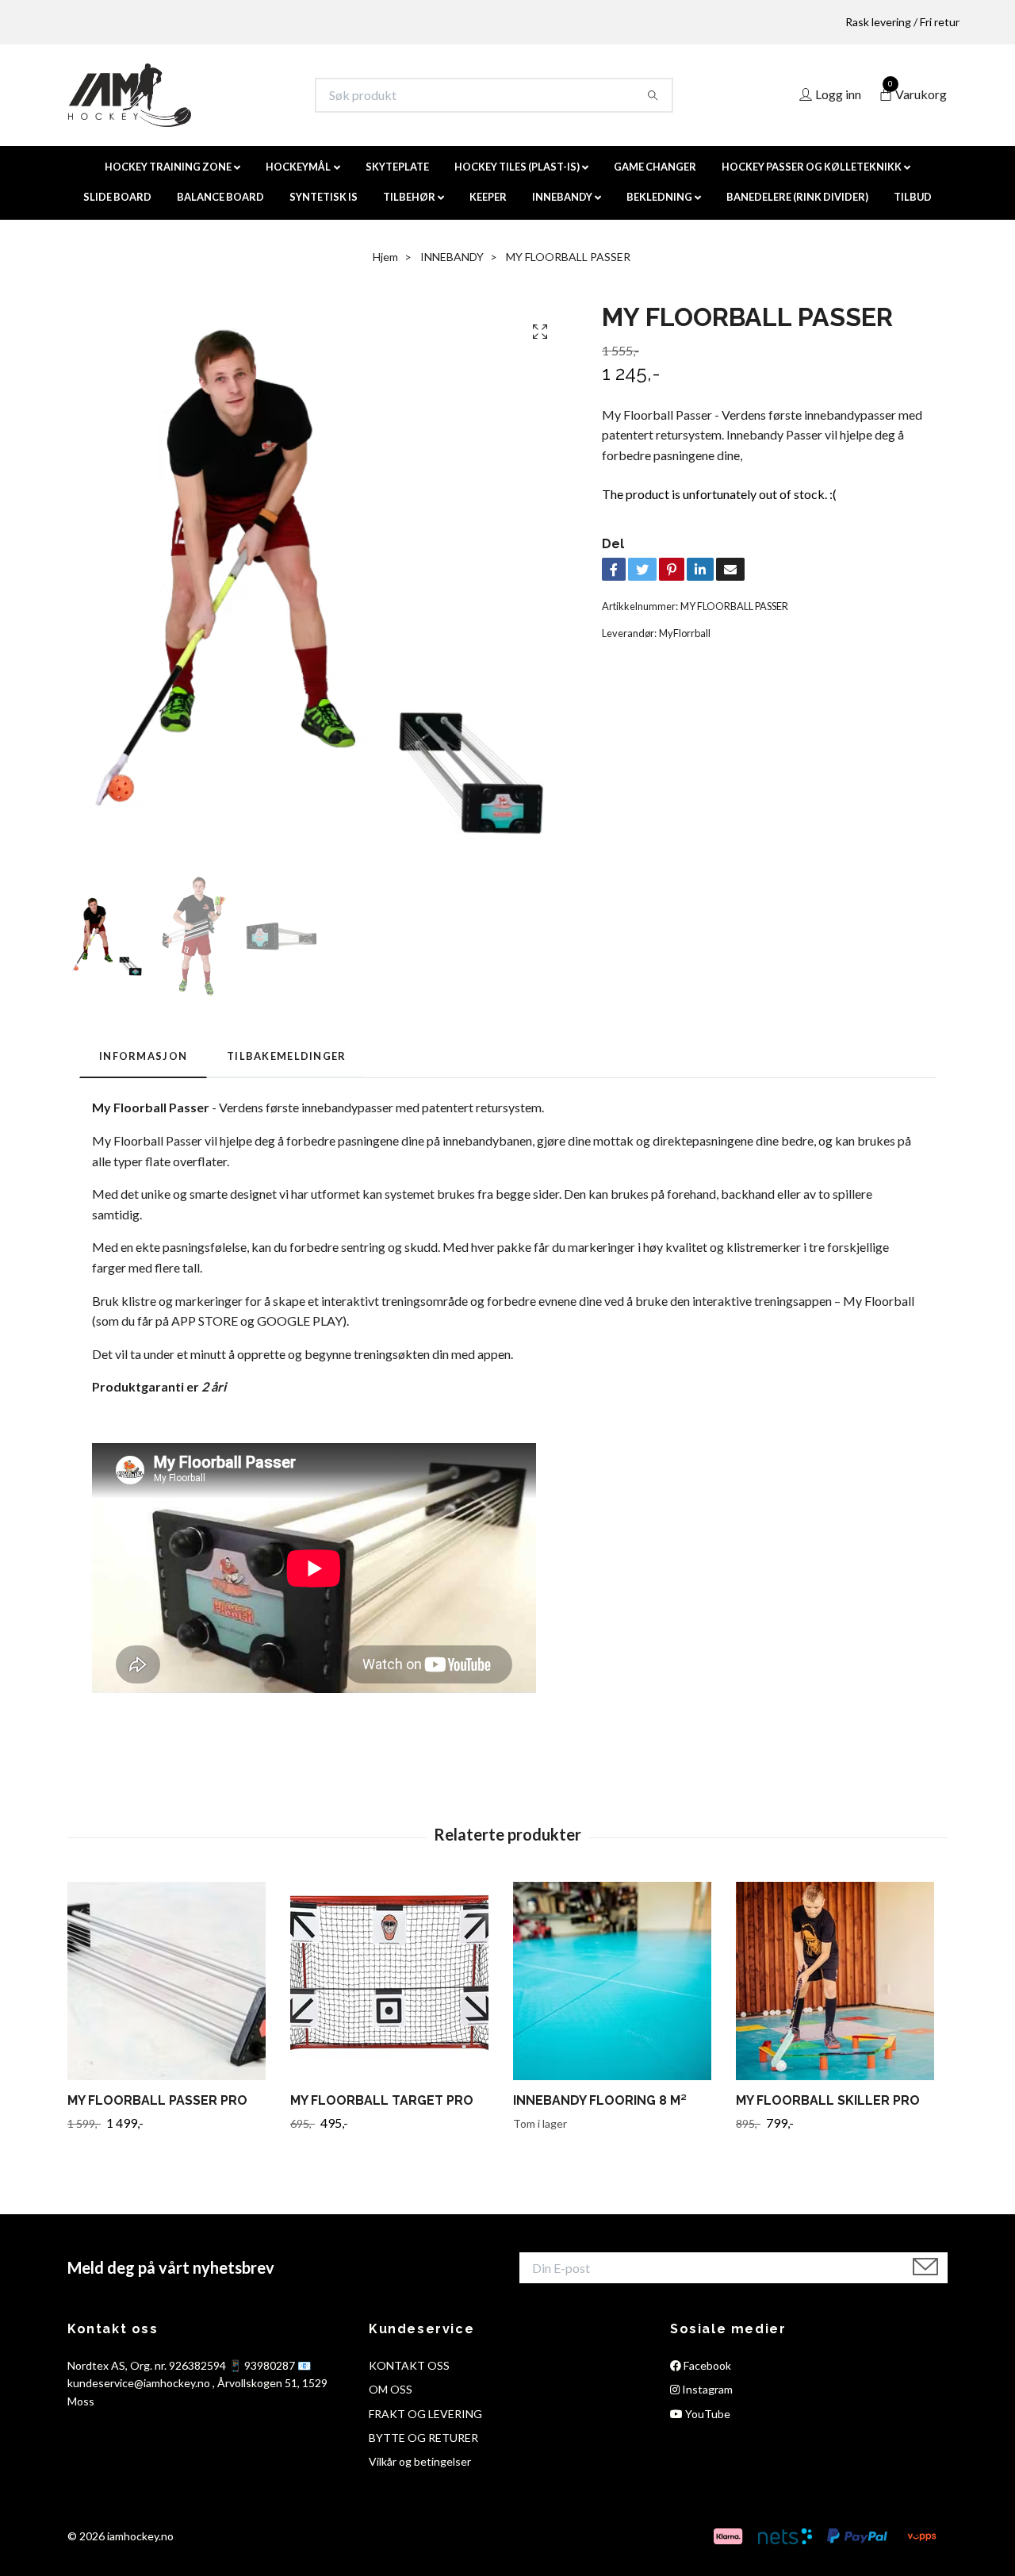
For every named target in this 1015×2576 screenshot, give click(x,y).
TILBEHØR (409, 197)
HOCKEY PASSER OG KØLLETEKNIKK (812, 167)
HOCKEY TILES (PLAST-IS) (517, 167)
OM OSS (391, 2389)
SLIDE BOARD (117, 197)
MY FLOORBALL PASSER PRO (157, 2100)
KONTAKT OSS (409, 2365)
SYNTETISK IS (324, 197)
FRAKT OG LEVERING (425, 2414)
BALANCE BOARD (220, 197)
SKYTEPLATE (397, 167)
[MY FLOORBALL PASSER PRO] (173, 1981)
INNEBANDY (562, 197)
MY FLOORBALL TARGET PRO (382, 2100)
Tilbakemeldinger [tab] (286, 1056)
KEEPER (488, 197)
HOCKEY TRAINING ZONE (168, 167)
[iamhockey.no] (130, 95)
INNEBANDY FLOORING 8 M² (600, 2100)
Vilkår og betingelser (420, 2461)
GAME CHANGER (655, 167)
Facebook (706, 2365)
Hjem (385, 257)
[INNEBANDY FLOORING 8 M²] (619, 1981)
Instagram (706, 2389)
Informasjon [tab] (143, 1056)
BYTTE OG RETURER (423, 2438)
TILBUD (913, 197)
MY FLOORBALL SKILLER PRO (828, 2100)
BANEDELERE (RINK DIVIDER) (797, 197)
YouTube (707, 2414)
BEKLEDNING (659, 197)
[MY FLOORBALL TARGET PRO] (396, 1981)
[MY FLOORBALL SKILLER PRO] (841, 1981)
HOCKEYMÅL (298, 167)
